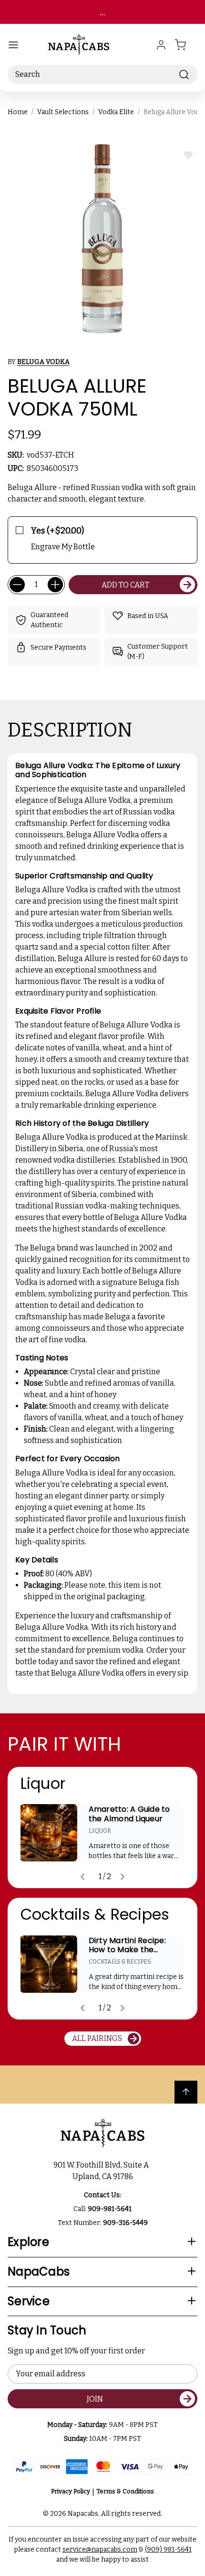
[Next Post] (123, 1877)
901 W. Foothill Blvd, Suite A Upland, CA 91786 (102, 2171)
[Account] (161, 45)
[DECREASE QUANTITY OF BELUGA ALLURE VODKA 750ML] (17, 585)
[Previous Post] (82, 1877)
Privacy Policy (71, 2491)
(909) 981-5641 (168, 2549)
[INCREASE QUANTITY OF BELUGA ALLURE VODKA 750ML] (55, 585)
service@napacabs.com (100, 2549)
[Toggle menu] (13, 45)
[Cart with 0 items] (186, 45)
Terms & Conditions (125, 2491)
